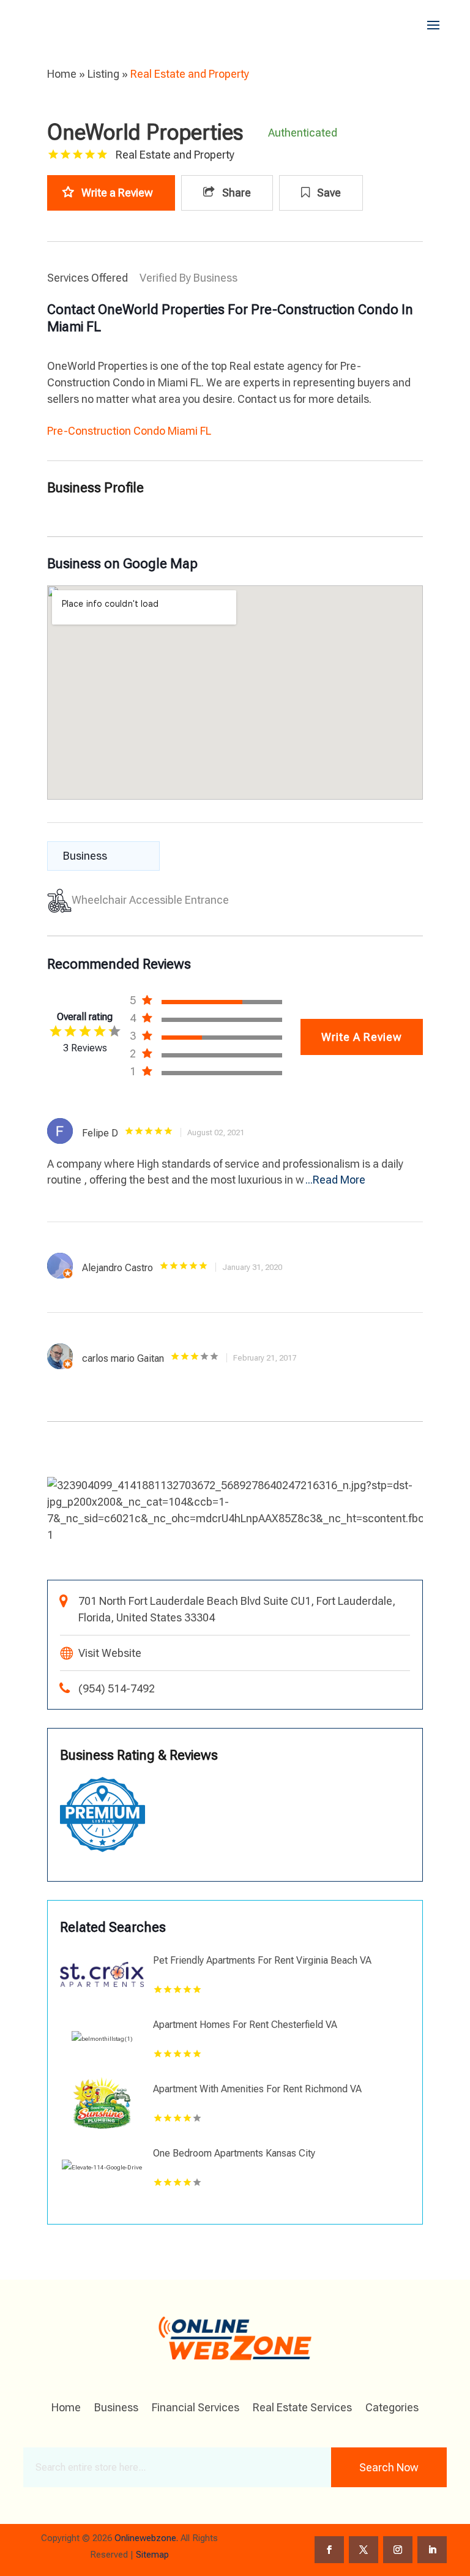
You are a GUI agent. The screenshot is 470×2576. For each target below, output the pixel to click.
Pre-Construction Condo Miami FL (129, 431)
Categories (392, 2409)
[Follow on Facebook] (329, 2550)
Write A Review (362, 1037)
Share (235, 193)
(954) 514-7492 (117, 1688)
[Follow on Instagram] (398, 2550)
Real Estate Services (302, 2409)
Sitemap (152, 2555)
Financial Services (196, 2409)
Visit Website (110, 1653)
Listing (103, 74)
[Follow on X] (364, 2550)
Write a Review (117, 193)
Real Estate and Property (190, 74)
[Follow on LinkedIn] (432, 2550)
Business (116, 2409)
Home (62, 74)
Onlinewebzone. (146, 2538)
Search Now (389, 2467)
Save (328, 193)
